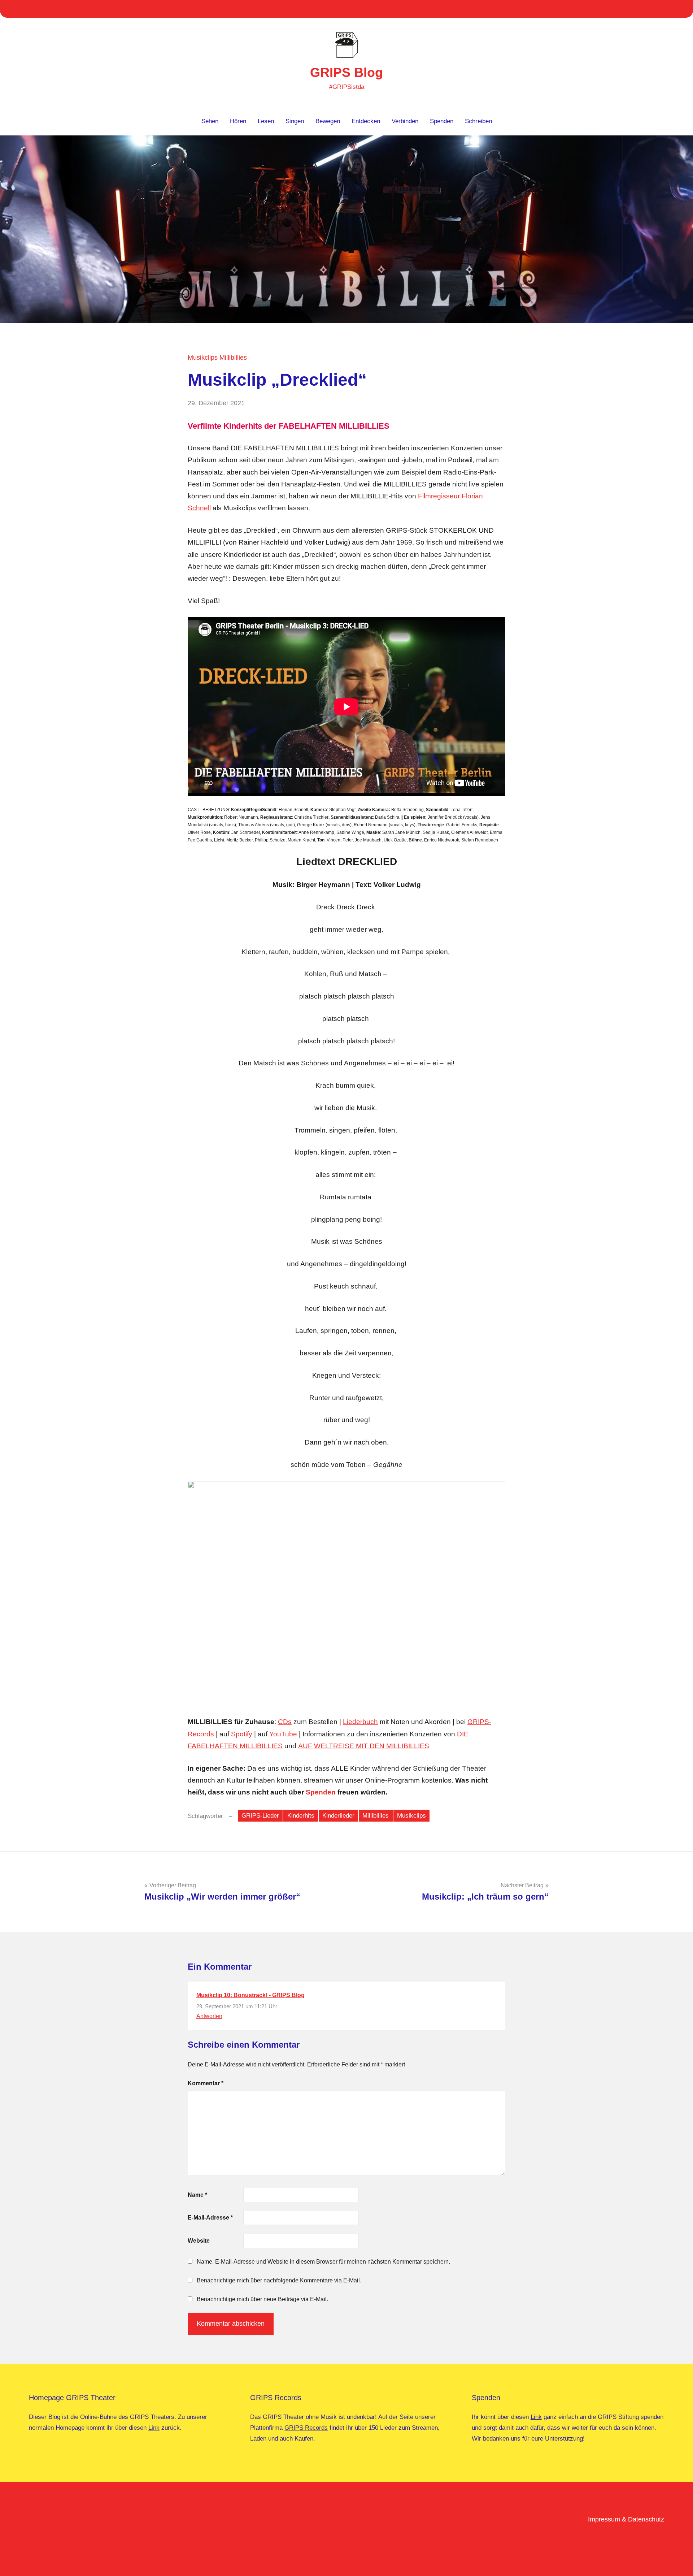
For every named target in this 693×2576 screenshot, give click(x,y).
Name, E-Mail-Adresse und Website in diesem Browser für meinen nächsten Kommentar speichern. (323, 2262)
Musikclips (411, 1816)
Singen (295, 121)
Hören (238, 121)
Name (197, 2195)
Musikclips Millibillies (217, 358)
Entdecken (366, 121)
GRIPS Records (306, 2428)
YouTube (283, 1734)
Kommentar (206, 2083)
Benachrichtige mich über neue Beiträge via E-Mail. (262, 2299)
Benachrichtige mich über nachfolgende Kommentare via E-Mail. (279, 2280)
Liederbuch (360, 1722)
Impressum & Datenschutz (626, 2519)
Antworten (209, 2016)
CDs (285, 1722)
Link (154, 2428)
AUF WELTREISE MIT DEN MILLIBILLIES (364, 1746)
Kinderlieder (338, 1816)
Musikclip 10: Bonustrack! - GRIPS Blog (250, 1995)
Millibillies (376, 1816)
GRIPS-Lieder (260, 1816)
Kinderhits (301, 1816)
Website (199, 2241)
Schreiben (478, 121)
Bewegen (328, 121)
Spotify (242, 1734)
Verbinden (405, 121)
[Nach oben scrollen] (678, 2561)
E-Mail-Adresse (210, 2218)
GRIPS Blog (346, 72)
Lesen (266, 121)
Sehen (210, 121)
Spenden (442, 121)
